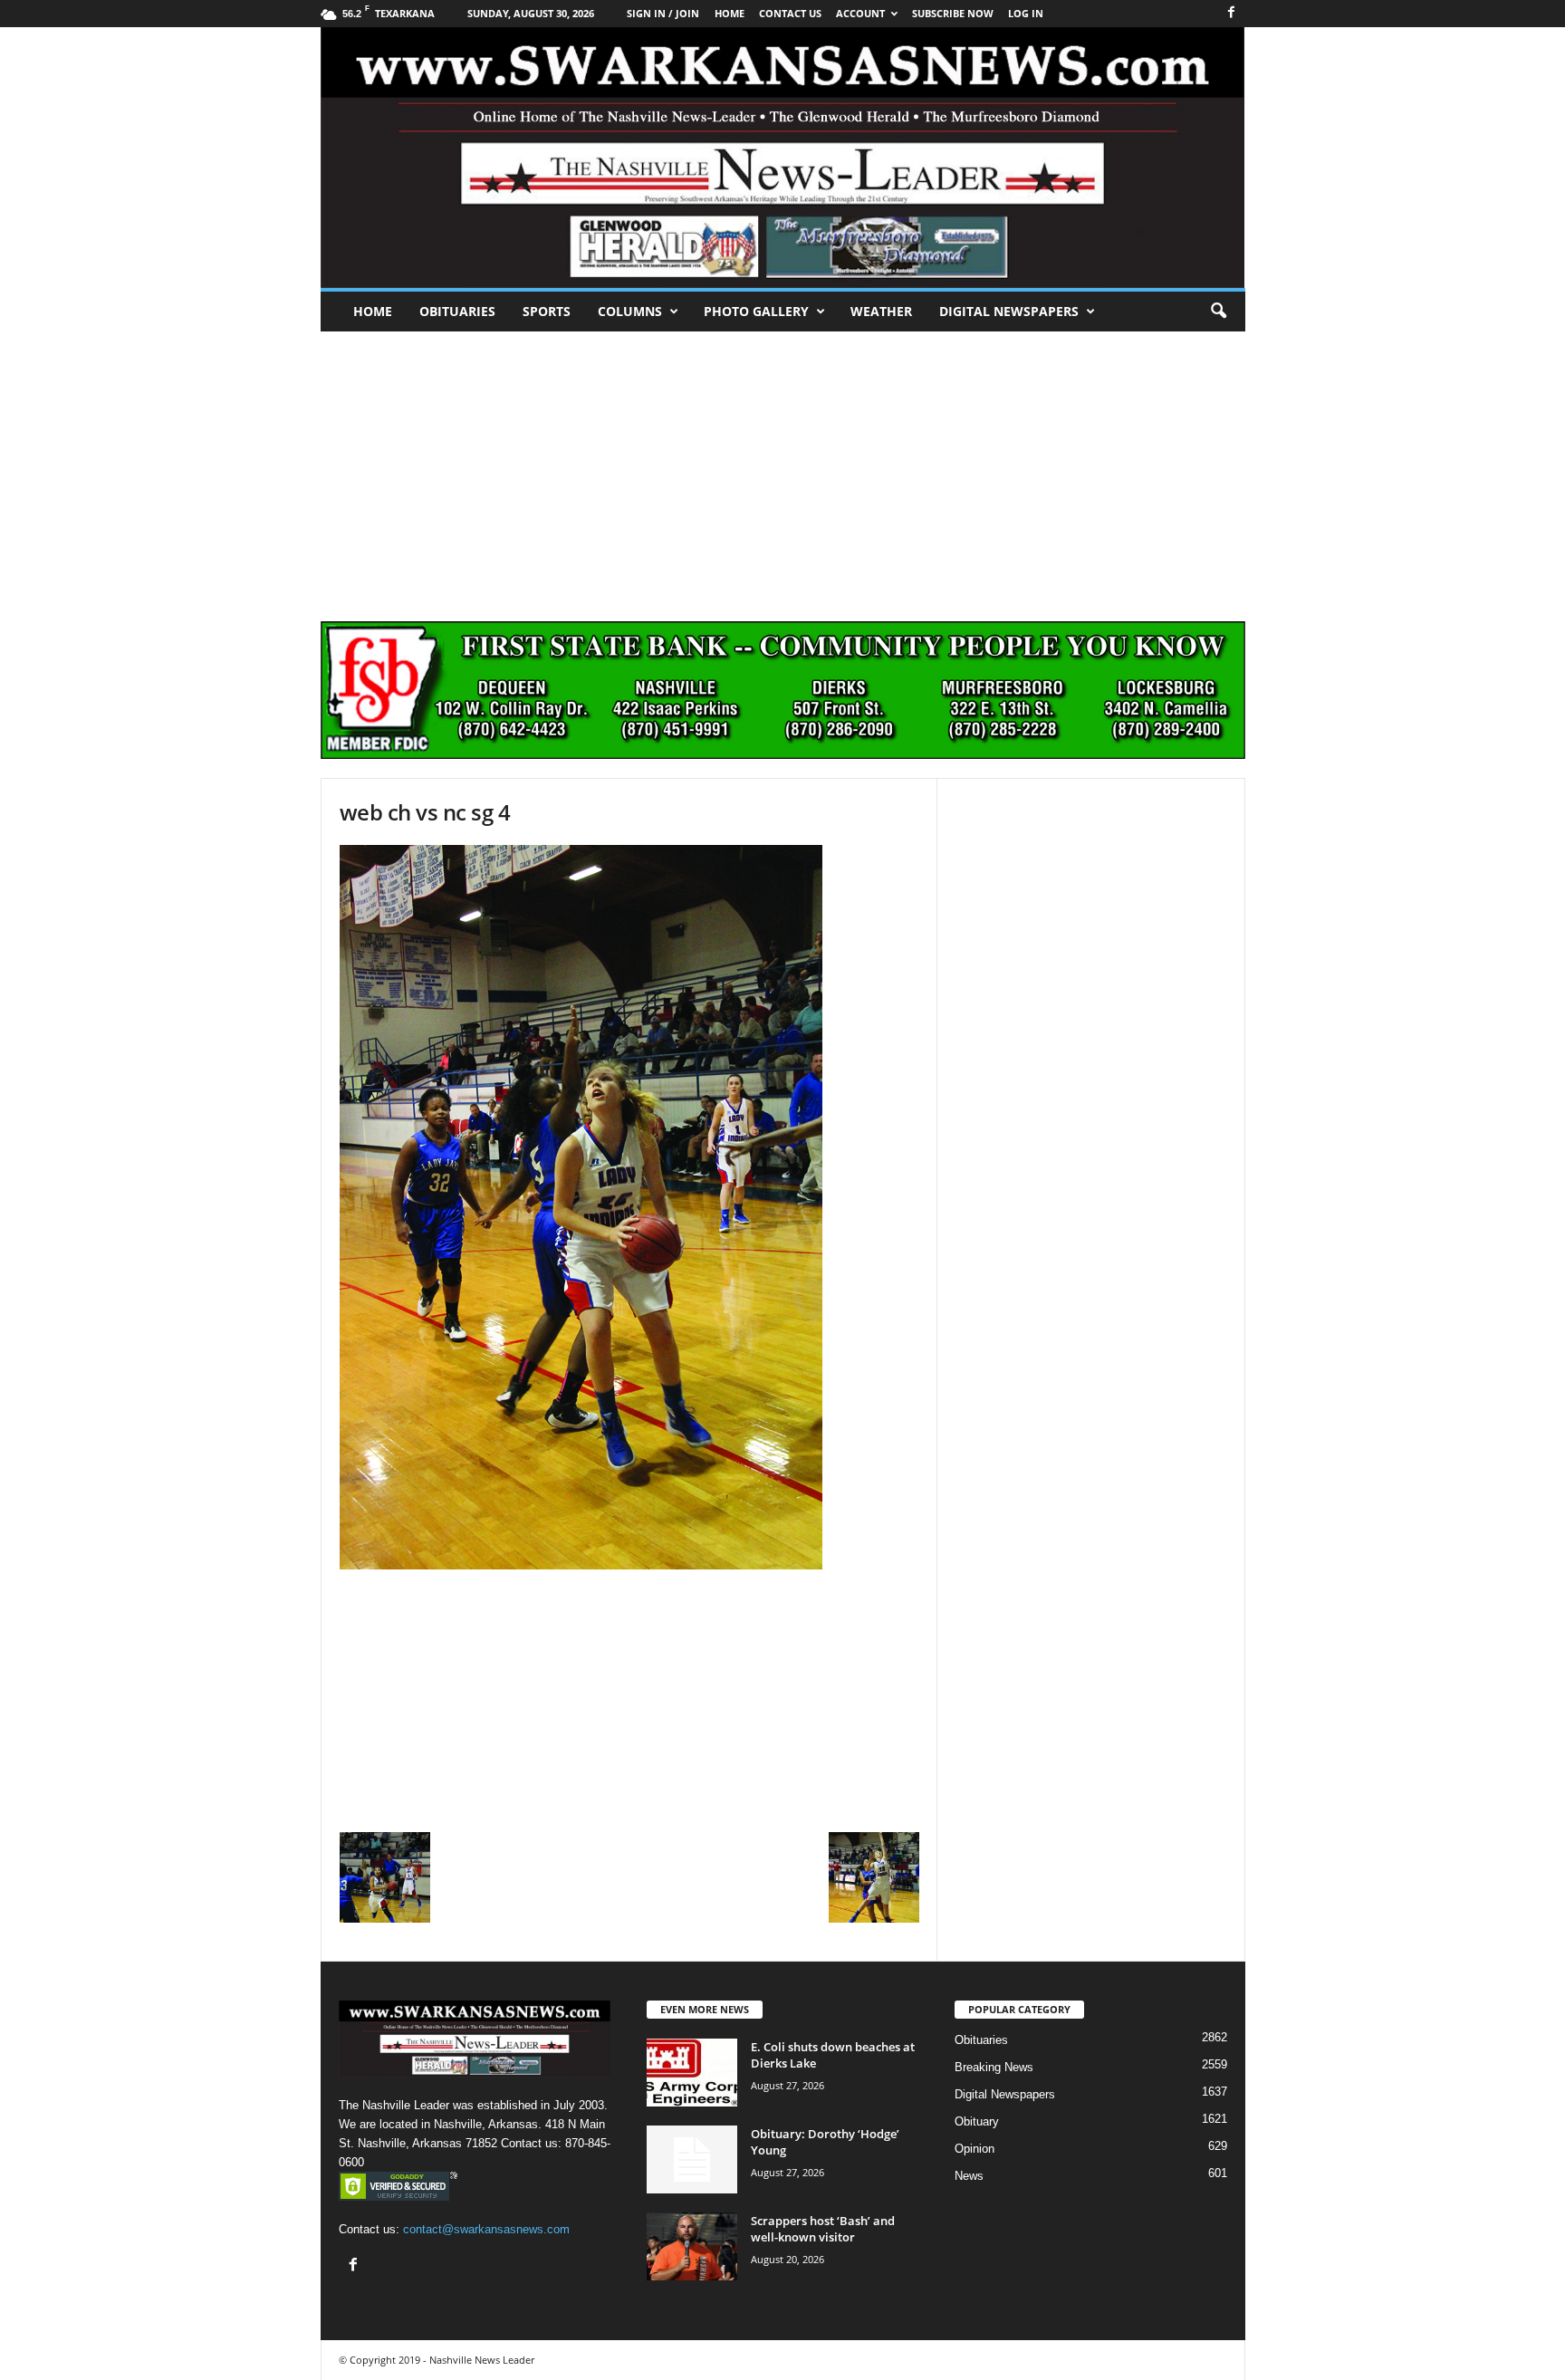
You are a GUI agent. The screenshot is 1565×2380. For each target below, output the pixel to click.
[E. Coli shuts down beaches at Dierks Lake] (692, 2073)
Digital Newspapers (1009, 311)
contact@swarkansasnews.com (486, 2229)
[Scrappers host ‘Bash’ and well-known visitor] (692, 2246)
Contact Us (790, 13)
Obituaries (457, 311)
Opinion (975, 2149)
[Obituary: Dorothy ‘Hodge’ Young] (692, 2159)
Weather (881, 311)
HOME (730, 13)
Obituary (977, 2121)
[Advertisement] (782, 467)
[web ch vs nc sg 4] (629, 1207)
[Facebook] (1232, 13)
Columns (630, 311)
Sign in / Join (663, 13)
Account (860, 13)
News (969, 2176)
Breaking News (994, 2067)
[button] (1218, 312)
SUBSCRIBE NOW (953, 13)
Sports (547, 311)
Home (373, 311)
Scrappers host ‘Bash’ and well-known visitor (823, 2229)
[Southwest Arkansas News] (783, 158)
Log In (1026, 13)
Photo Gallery (756, 311)
